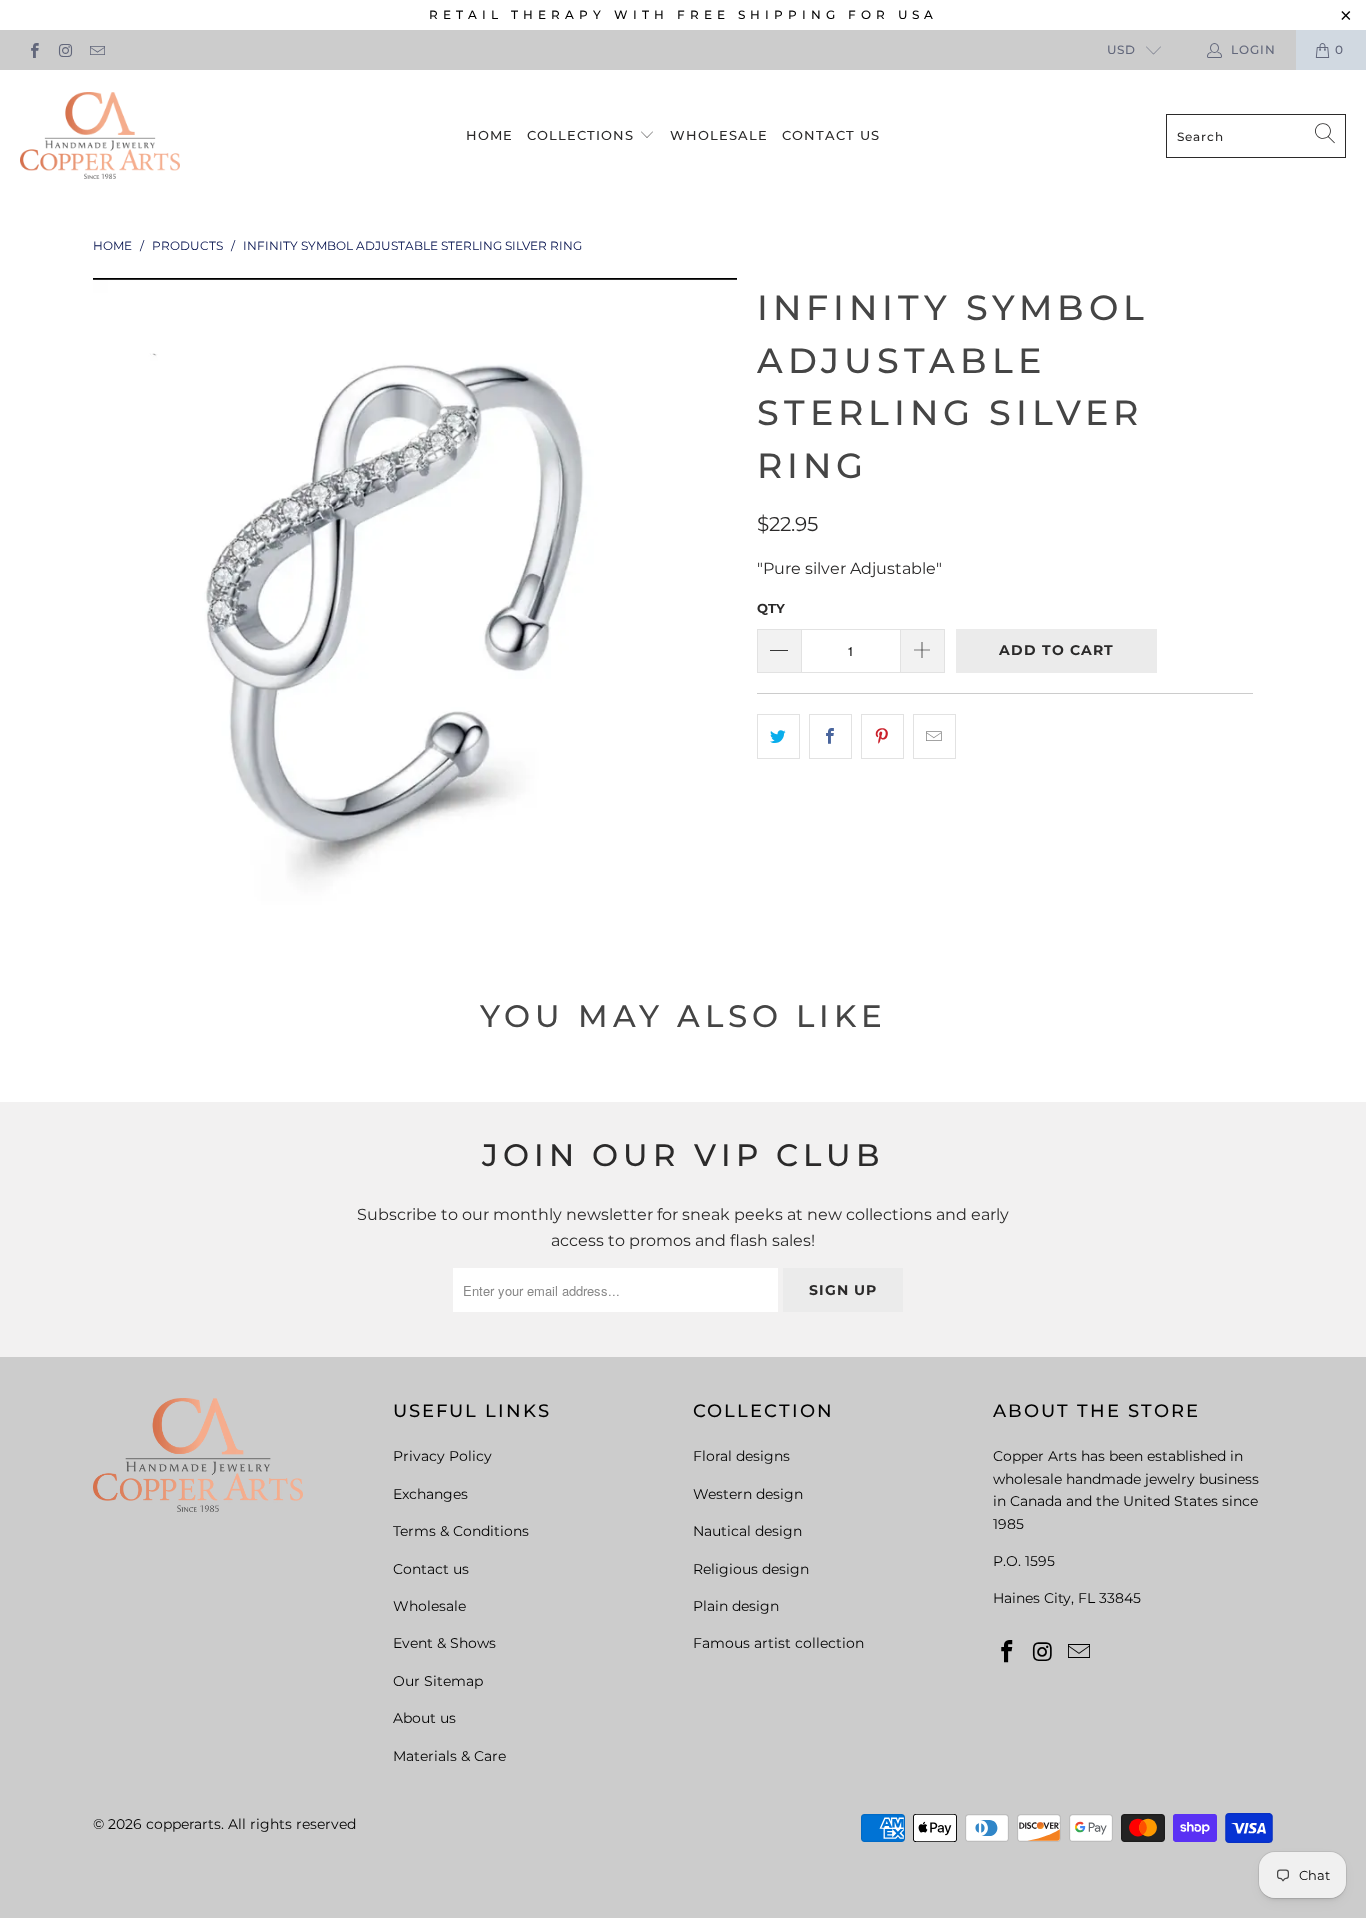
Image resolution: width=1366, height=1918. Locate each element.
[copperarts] (100, 136)
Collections (583, 135)
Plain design (736, 1606)
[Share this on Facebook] (830, 737)
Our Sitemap (438, 1681)
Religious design (751, 1569)
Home (489, 135)
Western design (748, 1494)
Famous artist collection (778, 1643)
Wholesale (719, 135)
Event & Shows (444, 1643)
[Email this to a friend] (934, 737)
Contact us (831, 135)
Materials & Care (449, 1756)
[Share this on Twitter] (778, 737)
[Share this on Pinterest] (882, 737)
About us (424, 1718)
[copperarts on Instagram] (64, 49)
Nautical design (747, 1531)
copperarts (183, 1824)
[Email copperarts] (96, 49)
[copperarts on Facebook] (33, 49)
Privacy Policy (442, 1456)
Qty (771, 608)
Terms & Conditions (461, 1531)
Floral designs (741, 1456)
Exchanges (430, 1494)
